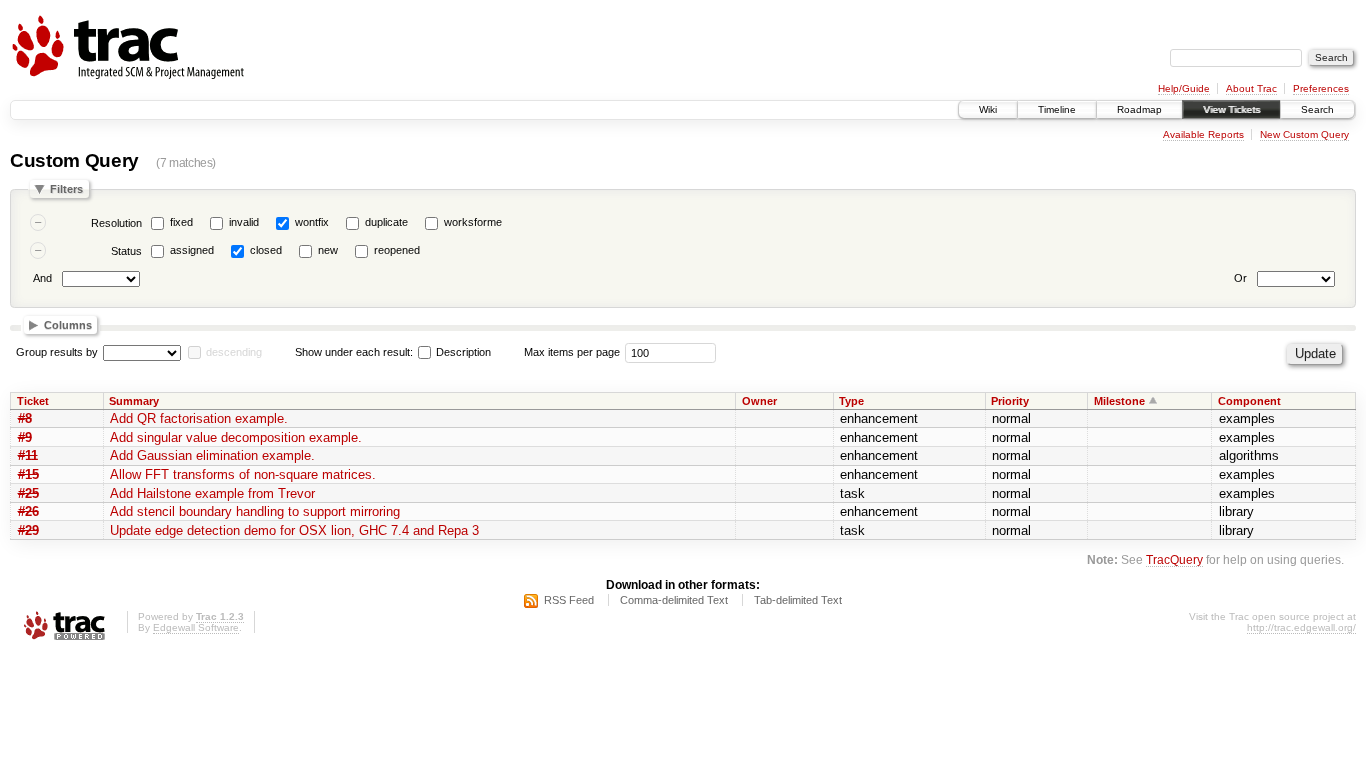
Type (851, 401)
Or (1240, 278)
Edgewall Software (196, 627)
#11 (28, 455)
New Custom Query (1304, 134)
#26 (28, 511)
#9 (25, 437)
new (328, 250)
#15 (28, 474)
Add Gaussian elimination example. (212, 455)
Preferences (1321, 88)
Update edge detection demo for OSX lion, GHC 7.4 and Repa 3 (294, 530)
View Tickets (1231, 109)
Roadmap (1139, 109)
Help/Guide (1184, 88)
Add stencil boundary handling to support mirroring (255, 511)
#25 (28, 493)
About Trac (1251, 88)
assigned (192, 250)
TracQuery (1174, 559)
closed (266, 250)
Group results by (57, 352)
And (42, 278)
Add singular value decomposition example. (236, 437)
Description (462, 352)
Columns (68, 325)
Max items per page (572, 352)
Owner (759, 401)
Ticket (33, 401)
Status (126, 251)
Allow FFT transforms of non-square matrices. (243, 474)
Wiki (988, 109)
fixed (181, 222)
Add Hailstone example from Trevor (212, 493)
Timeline (1057, 109)
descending (234, 352)
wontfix (312, 222)
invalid (244, 222)
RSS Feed (569, 600)
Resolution (116, 223)
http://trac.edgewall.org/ (1301, 627)
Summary (134, 401)
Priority (1010, 401)
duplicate (386, 222)
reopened (397, 250)
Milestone (1119, 401)
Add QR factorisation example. (199, 418)
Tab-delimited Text (798, 600)
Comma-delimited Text (674, 600)
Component (1249, 401)
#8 (25, 418)
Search (1317, 109)
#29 (28, 530)
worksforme (473, 222)
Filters (66, 189)
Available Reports (1203, 134)
